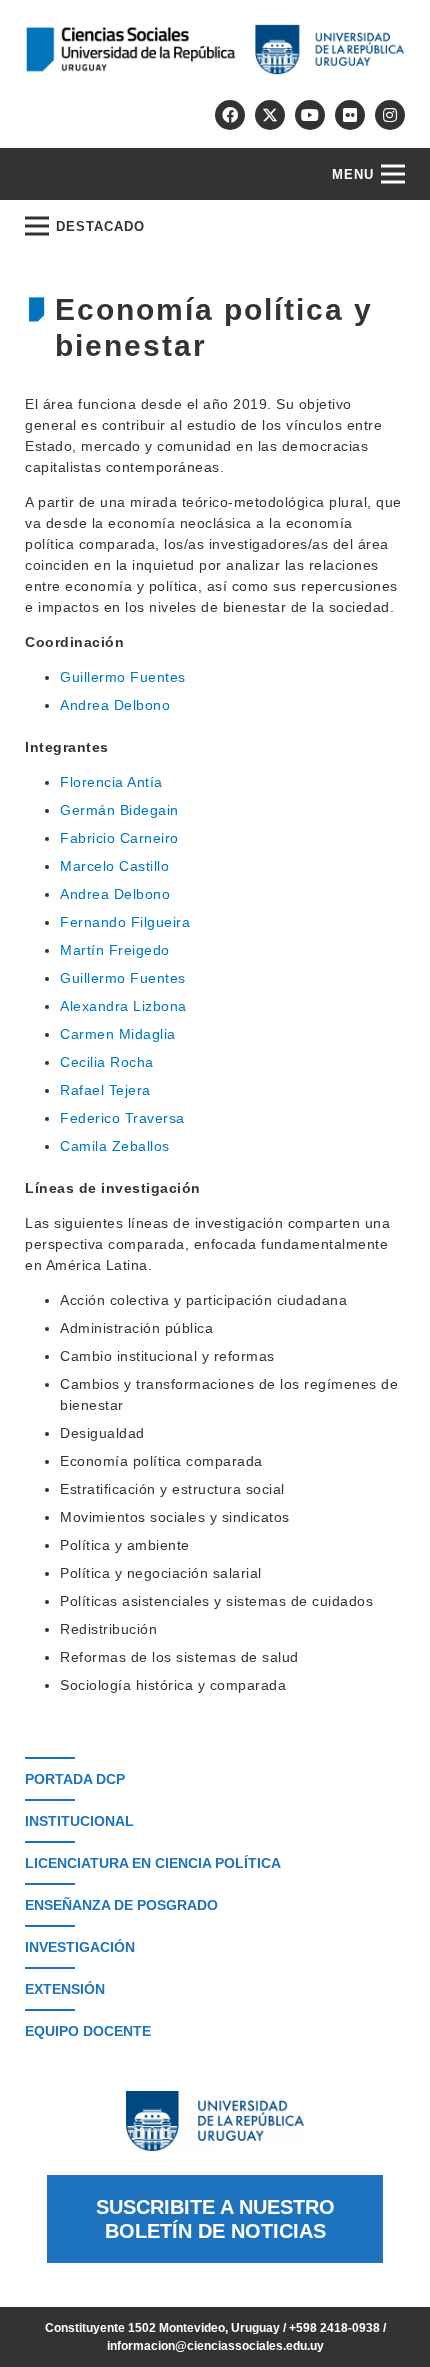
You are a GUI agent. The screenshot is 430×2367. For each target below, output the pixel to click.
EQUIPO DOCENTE (88, 2031)
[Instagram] (390, 115)
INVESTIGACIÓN (80, 1947)
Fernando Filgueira (125, 922)
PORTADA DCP (75, 1779)
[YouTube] (310, 115)
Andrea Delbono (115, 705)
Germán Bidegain (119, 810)
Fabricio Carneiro (119, 838)
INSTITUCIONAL (79, 1821)
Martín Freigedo (115, 950)
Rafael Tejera (105, 1090)
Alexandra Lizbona (123, 1006)
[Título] (270, 115)
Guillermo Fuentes (123, 677)
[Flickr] (350, 115)
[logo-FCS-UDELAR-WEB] (215, 49)
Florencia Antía (111, 782)
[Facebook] (230, 115)
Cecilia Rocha (107, 1062)
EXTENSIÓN (65, 1989)
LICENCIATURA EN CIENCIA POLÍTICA (153, 1863)
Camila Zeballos (115, 1146)
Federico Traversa (122, 1118)
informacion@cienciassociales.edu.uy (215, 2346)
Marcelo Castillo (114, 866)
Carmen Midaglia (118, 1034)
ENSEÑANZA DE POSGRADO (121, 1905)
